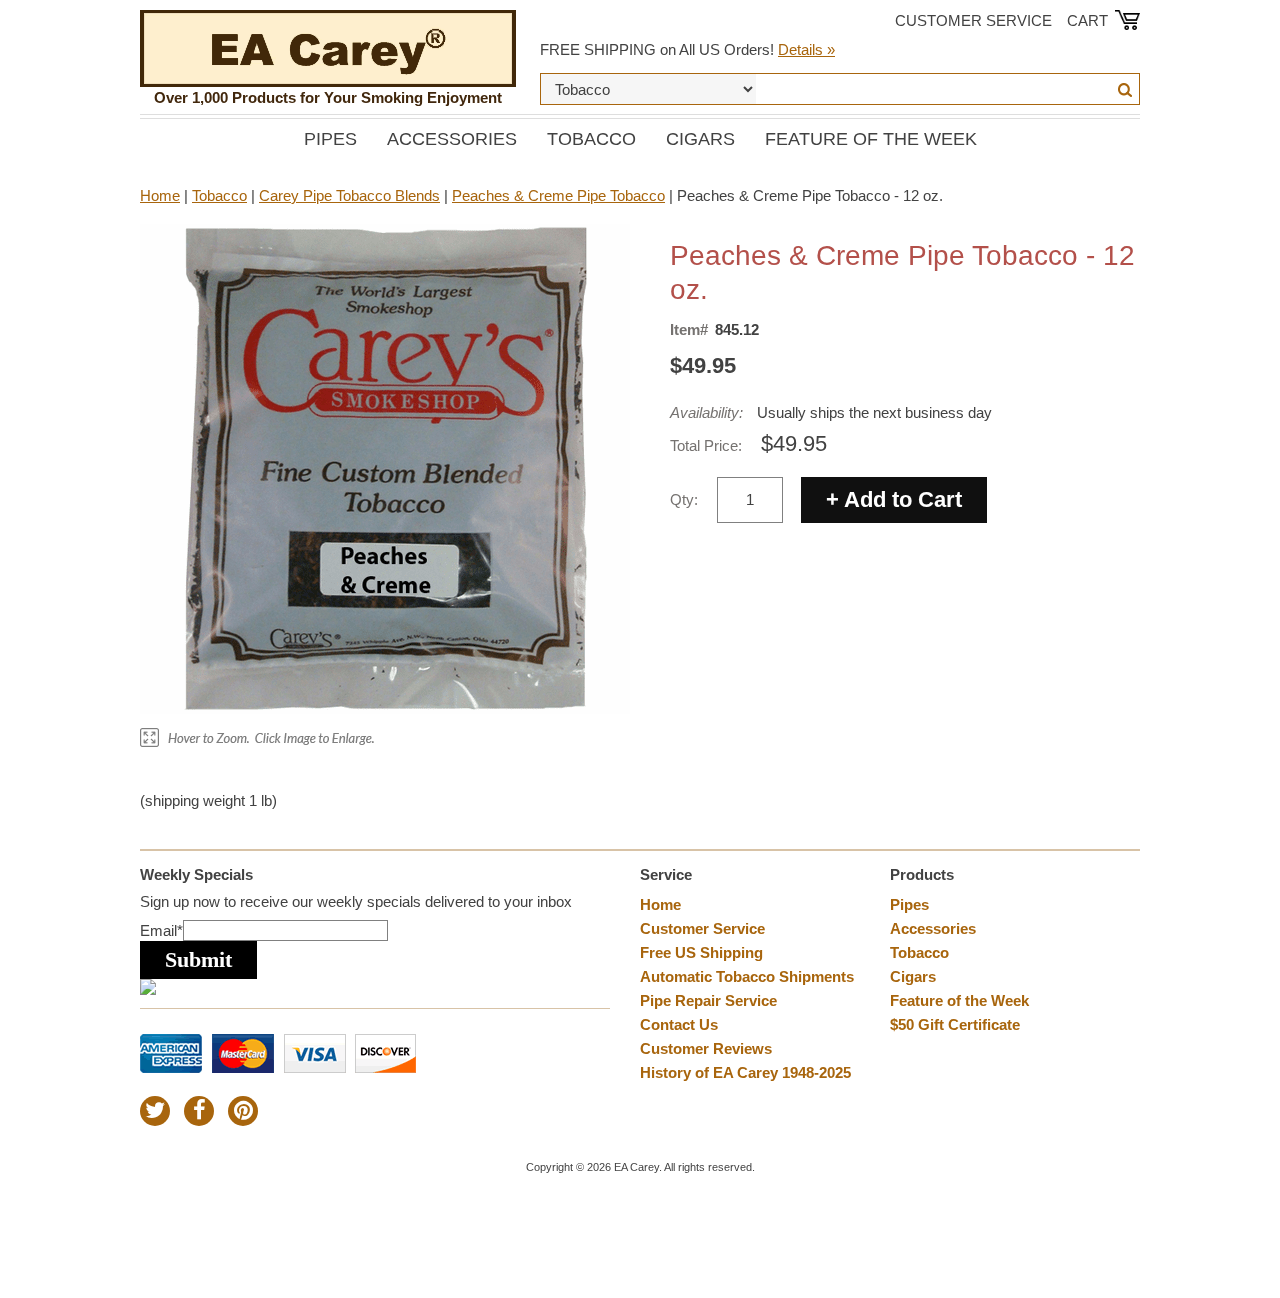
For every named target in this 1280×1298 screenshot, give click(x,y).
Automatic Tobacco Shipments (747, 976)
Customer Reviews (706, 1048)
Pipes (330, 139)
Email (161, 930)
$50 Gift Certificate (955, 1024)
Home (160, 195)
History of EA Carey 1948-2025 (745, 1072)
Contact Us (679, 1024)
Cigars (700, 139)
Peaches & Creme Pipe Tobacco (558, 195)
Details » (806, 49)
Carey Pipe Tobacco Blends (349, 195)
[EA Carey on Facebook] (199, 1111)
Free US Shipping (701, 952)
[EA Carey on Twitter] (155, 1111)
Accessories (452, 139)
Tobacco (591, 139)
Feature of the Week (871, 139)
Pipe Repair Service (708, 1000)
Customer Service (973, 20)
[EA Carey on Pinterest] (243, 1111)
